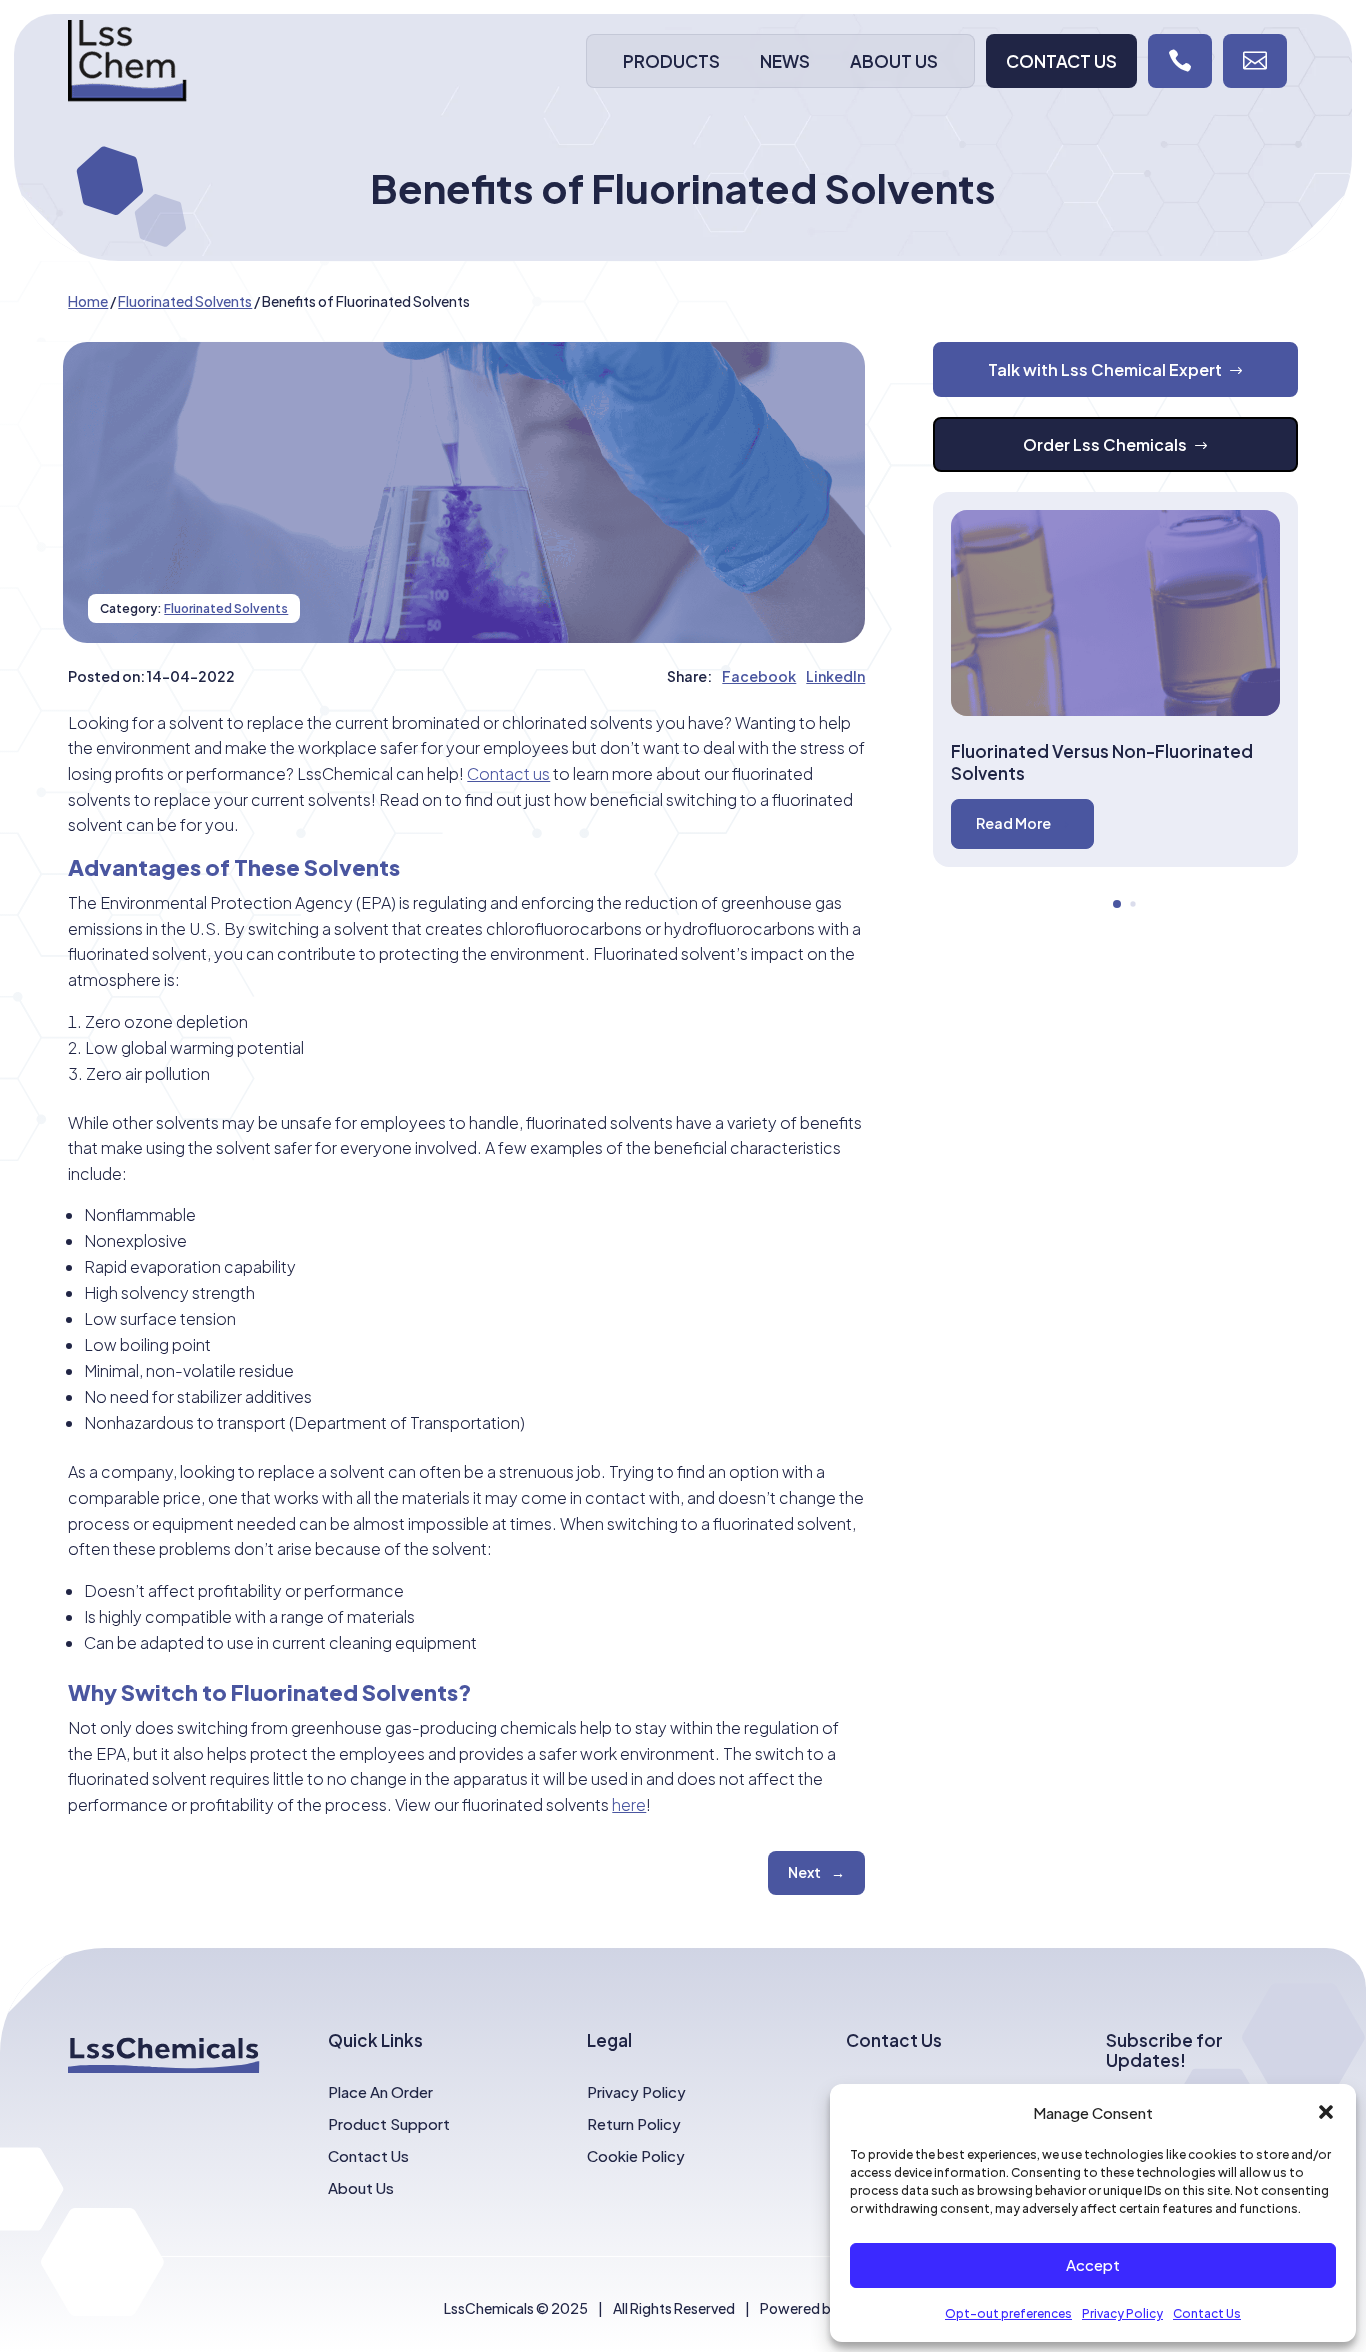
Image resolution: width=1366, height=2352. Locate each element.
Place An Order (380, 2091)
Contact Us (1207, 2313)
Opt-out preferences (1008, 2313)
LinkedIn (835, 676)
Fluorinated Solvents (226, 608)
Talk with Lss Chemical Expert (1105, 369)
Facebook (759, 676)
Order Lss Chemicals (1105, 444)
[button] (1326, 2112)
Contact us (508, 773)
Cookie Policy (636, 2155)
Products (671, 61)
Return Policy (634, 2123)
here (629, 1804)
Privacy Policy (1122, 2313)
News (785, 61)
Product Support (389, 2123)
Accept (1093, 2264)
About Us (894, 61)
